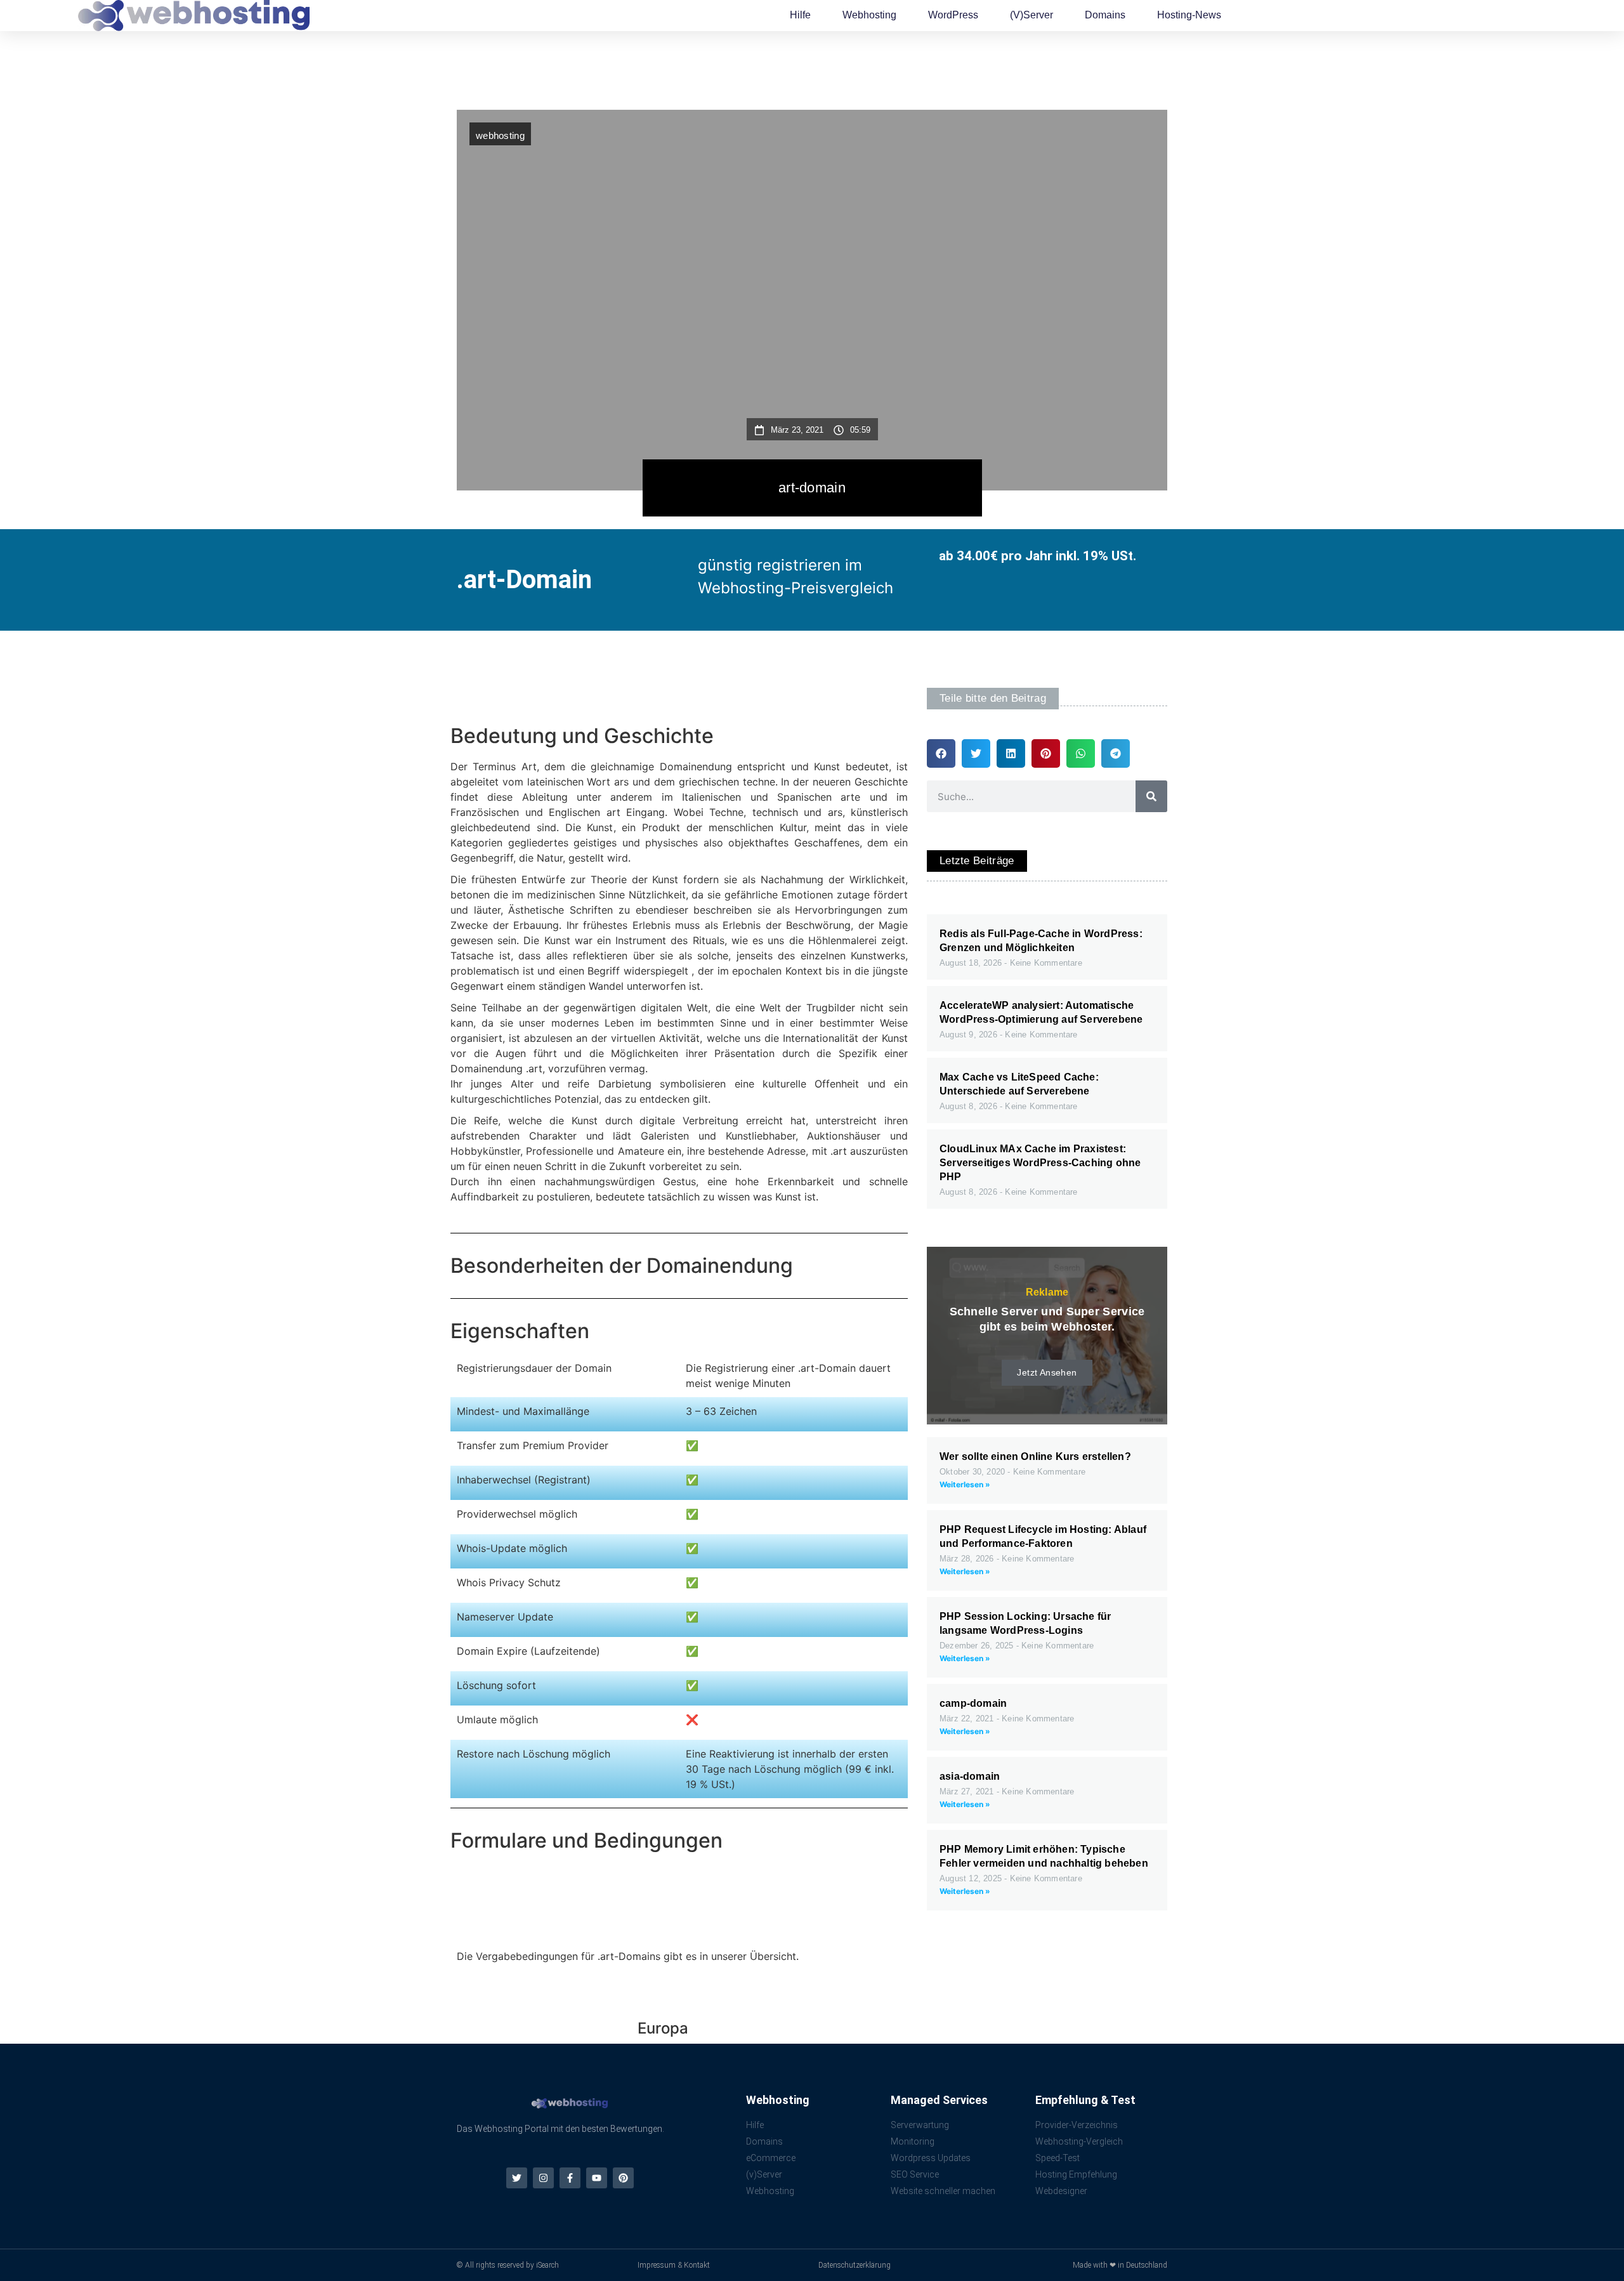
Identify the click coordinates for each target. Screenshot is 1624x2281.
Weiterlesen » (965, 1484)
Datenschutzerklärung (855, 2265)
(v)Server (1031, 15)
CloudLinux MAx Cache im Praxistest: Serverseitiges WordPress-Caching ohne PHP (1040, 1163)
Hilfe (800, 15)
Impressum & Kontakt (674, 2265)
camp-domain (973, 1703)
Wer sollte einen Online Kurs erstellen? (1035, 1456)
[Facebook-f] (570, 2178)
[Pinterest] (623, 2178)
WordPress (953, 15)
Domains (1105, 15)
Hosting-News (1189, 15)
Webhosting (869, 15)
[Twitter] (517, 2178)
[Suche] (1151, 796)
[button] (941, 753)
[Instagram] (543, 2178)
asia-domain (970, 1776)
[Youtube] (597, 2178)
